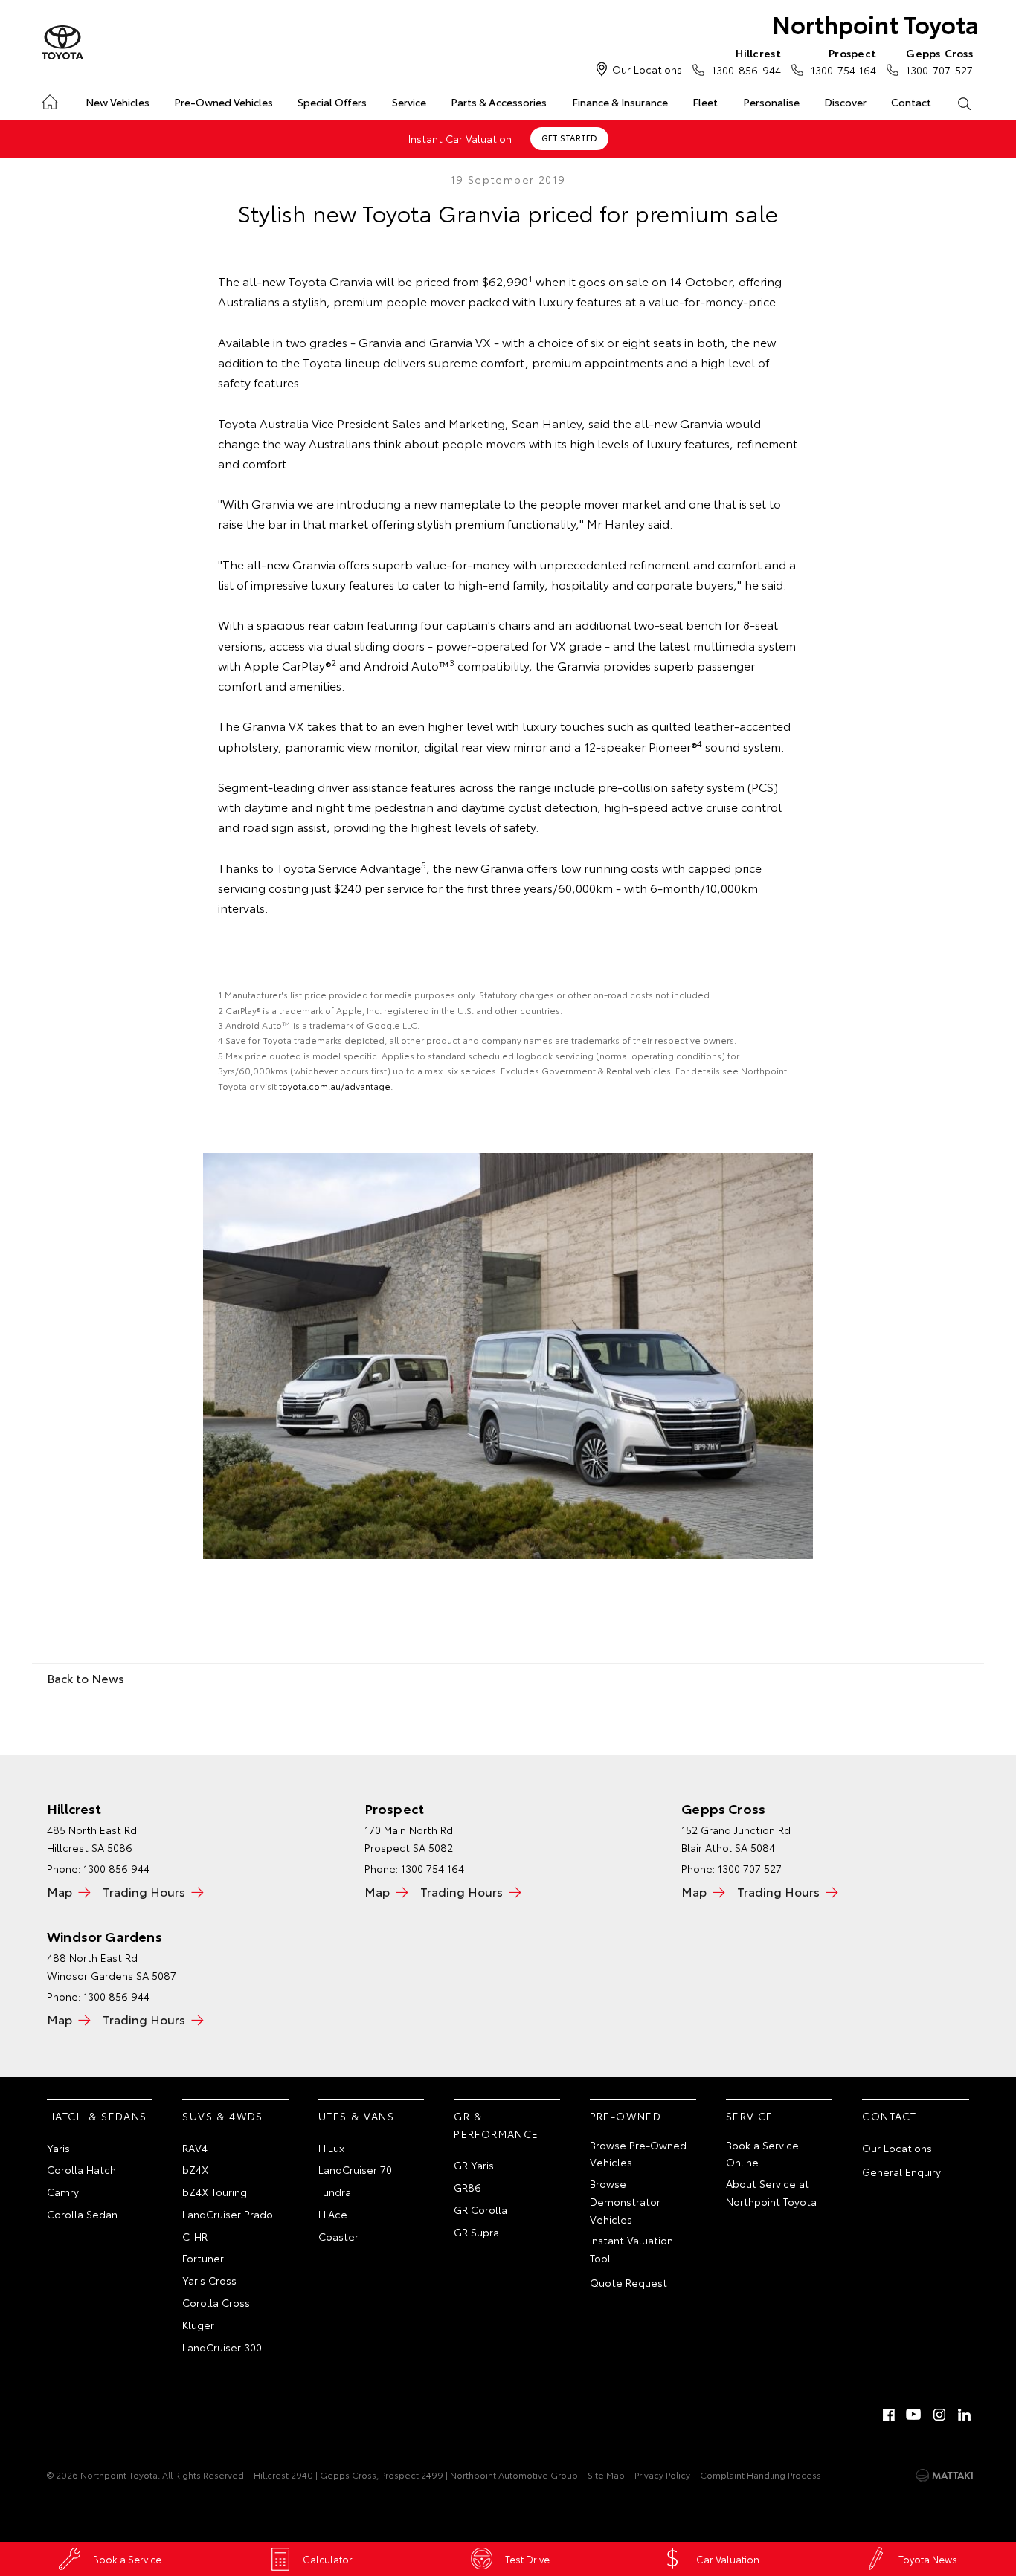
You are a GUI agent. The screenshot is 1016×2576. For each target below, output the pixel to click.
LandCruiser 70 (355, 2169)
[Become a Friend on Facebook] (889, 2415)
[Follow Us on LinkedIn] (965, 2415)
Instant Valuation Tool (631, 2249)
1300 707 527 (939, 61)
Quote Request (628, 2282)
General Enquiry (901, 2172)
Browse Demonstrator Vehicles (625, 2201)
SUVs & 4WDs (222, 2116)
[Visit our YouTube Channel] (914, 2415)
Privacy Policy (662, 2475)
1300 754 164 (843, 61)
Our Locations (647, 69)
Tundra (335, 2192)
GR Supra (476, 2232)
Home (49, 99)
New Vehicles (118, 102)
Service (409, 102)
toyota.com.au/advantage (335, 1086)
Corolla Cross (216, 2302)
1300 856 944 (116, 1996)
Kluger (198, 2325)
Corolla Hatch (81, 2169)
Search (964, 103)
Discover (845, 102)
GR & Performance (496, 2125)
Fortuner (203, 2258)
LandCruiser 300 (222, 2347)
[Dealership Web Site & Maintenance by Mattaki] (945, 2476)
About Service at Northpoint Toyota (771, 2192)
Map (60, 1891)
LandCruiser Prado (228, 2214)
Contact (911, 102)
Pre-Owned (626, 2116)
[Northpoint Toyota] (62, 43)
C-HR (195, 2236)
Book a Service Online (762, 2154)
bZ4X (195, 2169)
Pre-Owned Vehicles (224, 102)
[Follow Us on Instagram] (939, 2415)
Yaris (58, 2148)
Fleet (705, 102)
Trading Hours (144, 1891)
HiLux (331, 2148)
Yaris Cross (209, 2280)
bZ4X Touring (215, 2192)
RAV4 (195, 2148)
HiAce (333, 2214)
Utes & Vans (356, 2116)
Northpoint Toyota (875, 23)
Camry (63, 2192)
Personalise (771, 102)
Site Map (606, 2475)
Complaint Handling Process (761, 2475)
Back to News (86, 1678)
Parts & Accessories (499, 102)
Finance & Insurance (620, 102)
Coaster (338, 2236)
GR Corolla (480, 2209)
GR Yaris (474, 2165)
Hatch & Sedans (97, 2116)
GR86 (467, 2187)
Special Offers (332, 102)
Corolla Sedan (82, 2214)
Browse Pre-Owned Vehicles (638, 2154)
